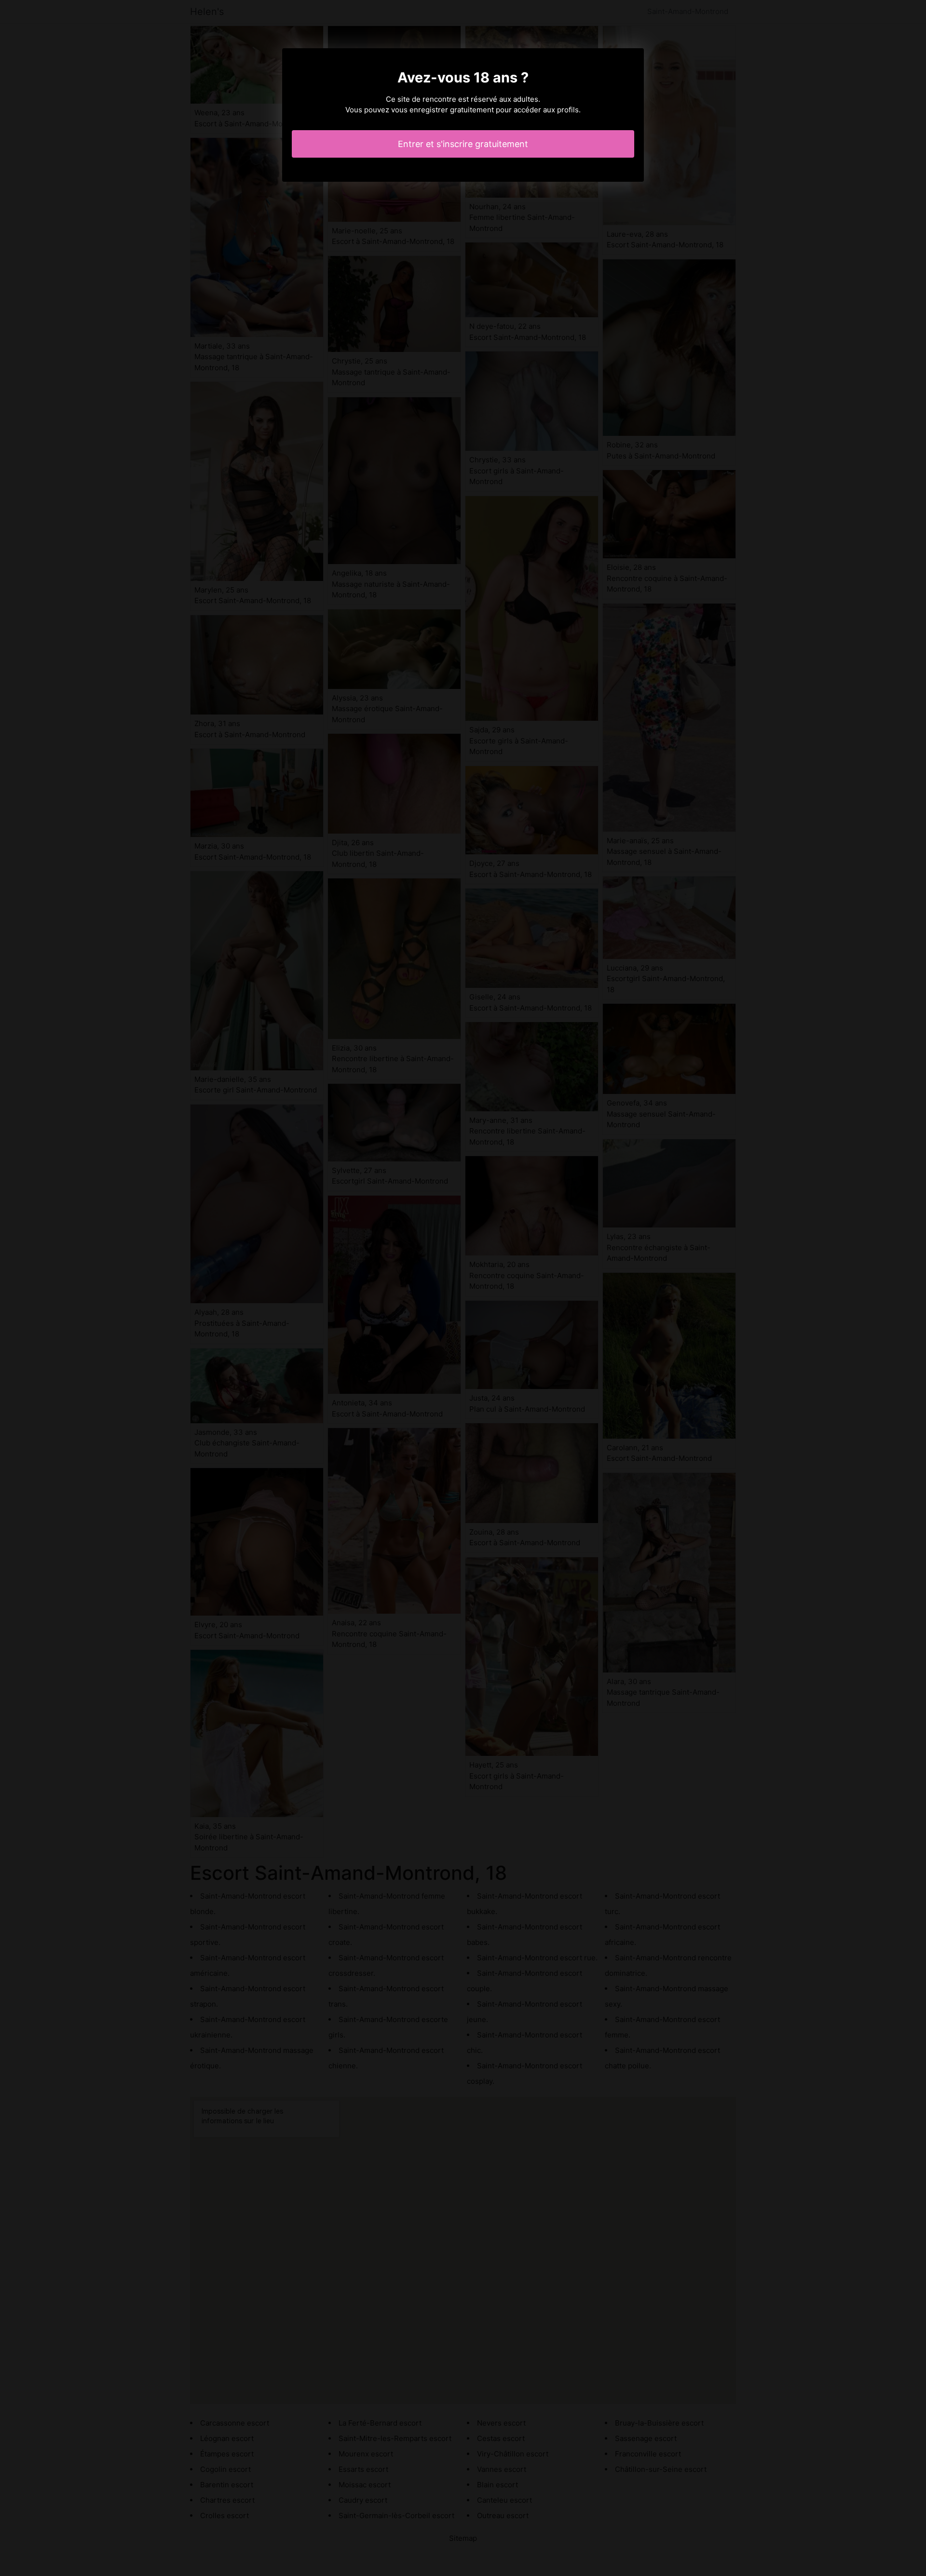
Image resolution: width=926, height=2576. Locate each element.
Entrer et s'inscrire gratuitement (463, 144)
